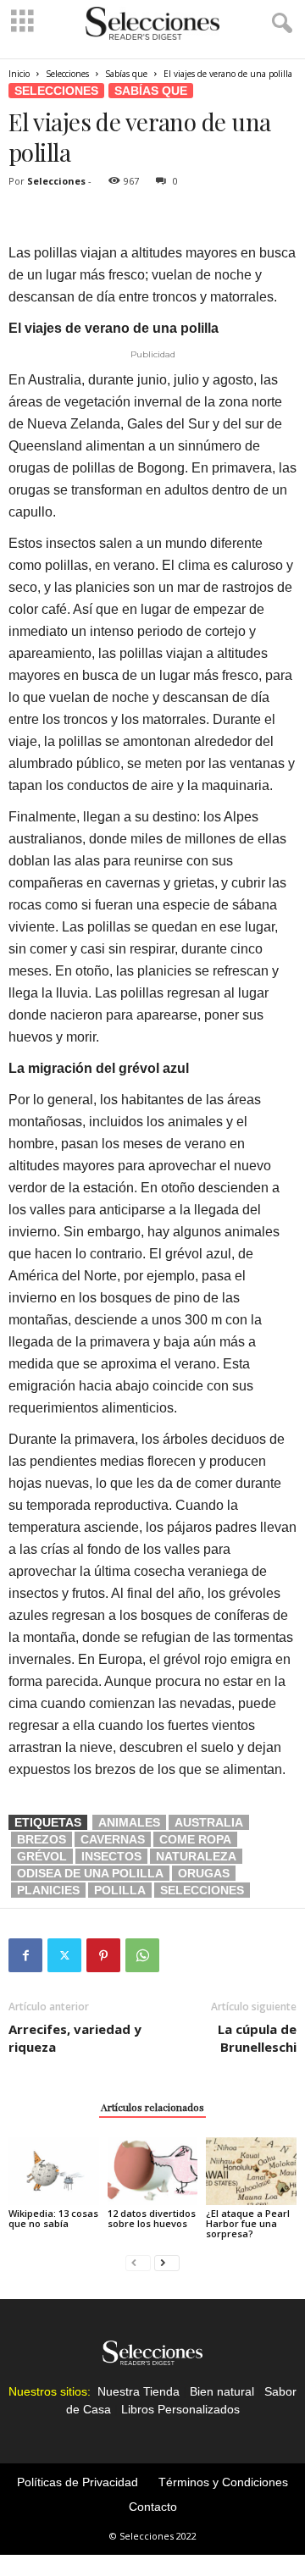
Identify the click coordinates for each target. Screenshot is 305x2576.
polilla (120, 1890)
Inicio (19, 74)
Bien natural (222, 2391)
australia (209, 1822)
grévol (42, 1856)
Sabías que (126, 74)
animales (129, 1822)
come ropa (195, 1839)
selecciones (202, 1890)
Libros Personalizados (180, 2409)
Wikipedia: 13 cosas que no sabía (53, 2218)
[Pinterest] (103, 1955)
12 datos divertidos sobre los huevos (152, 2218)
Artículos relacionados (152, 2107)
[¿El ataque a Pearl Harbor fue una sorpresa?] (251, 2171)
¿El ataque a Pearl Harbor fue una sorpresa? (248, 2223)
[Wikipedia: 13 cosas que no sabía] (54, 2171)
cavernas (113, 1839)
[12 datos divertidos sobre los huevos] (153, 2171)
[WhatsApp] (142, 1955)
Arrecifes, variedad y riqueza (75, 2038)
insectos (111, 1856)
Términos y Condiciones (223, 2482)
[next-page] (167, 2262)
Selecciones (67, 74)
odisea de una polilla (90, 1873)
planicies (48, 1890)
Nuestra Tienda (139, 2391)
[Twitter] (64, 1955)
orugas (204, 1873)
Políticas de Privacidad (78, 2482)
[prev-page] (138, 2262)
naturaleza (196, 1856)
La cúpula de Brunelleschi (257, 2038)
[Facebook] (25, 1955)
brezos (42, 1839)
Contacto (153, 2507)
